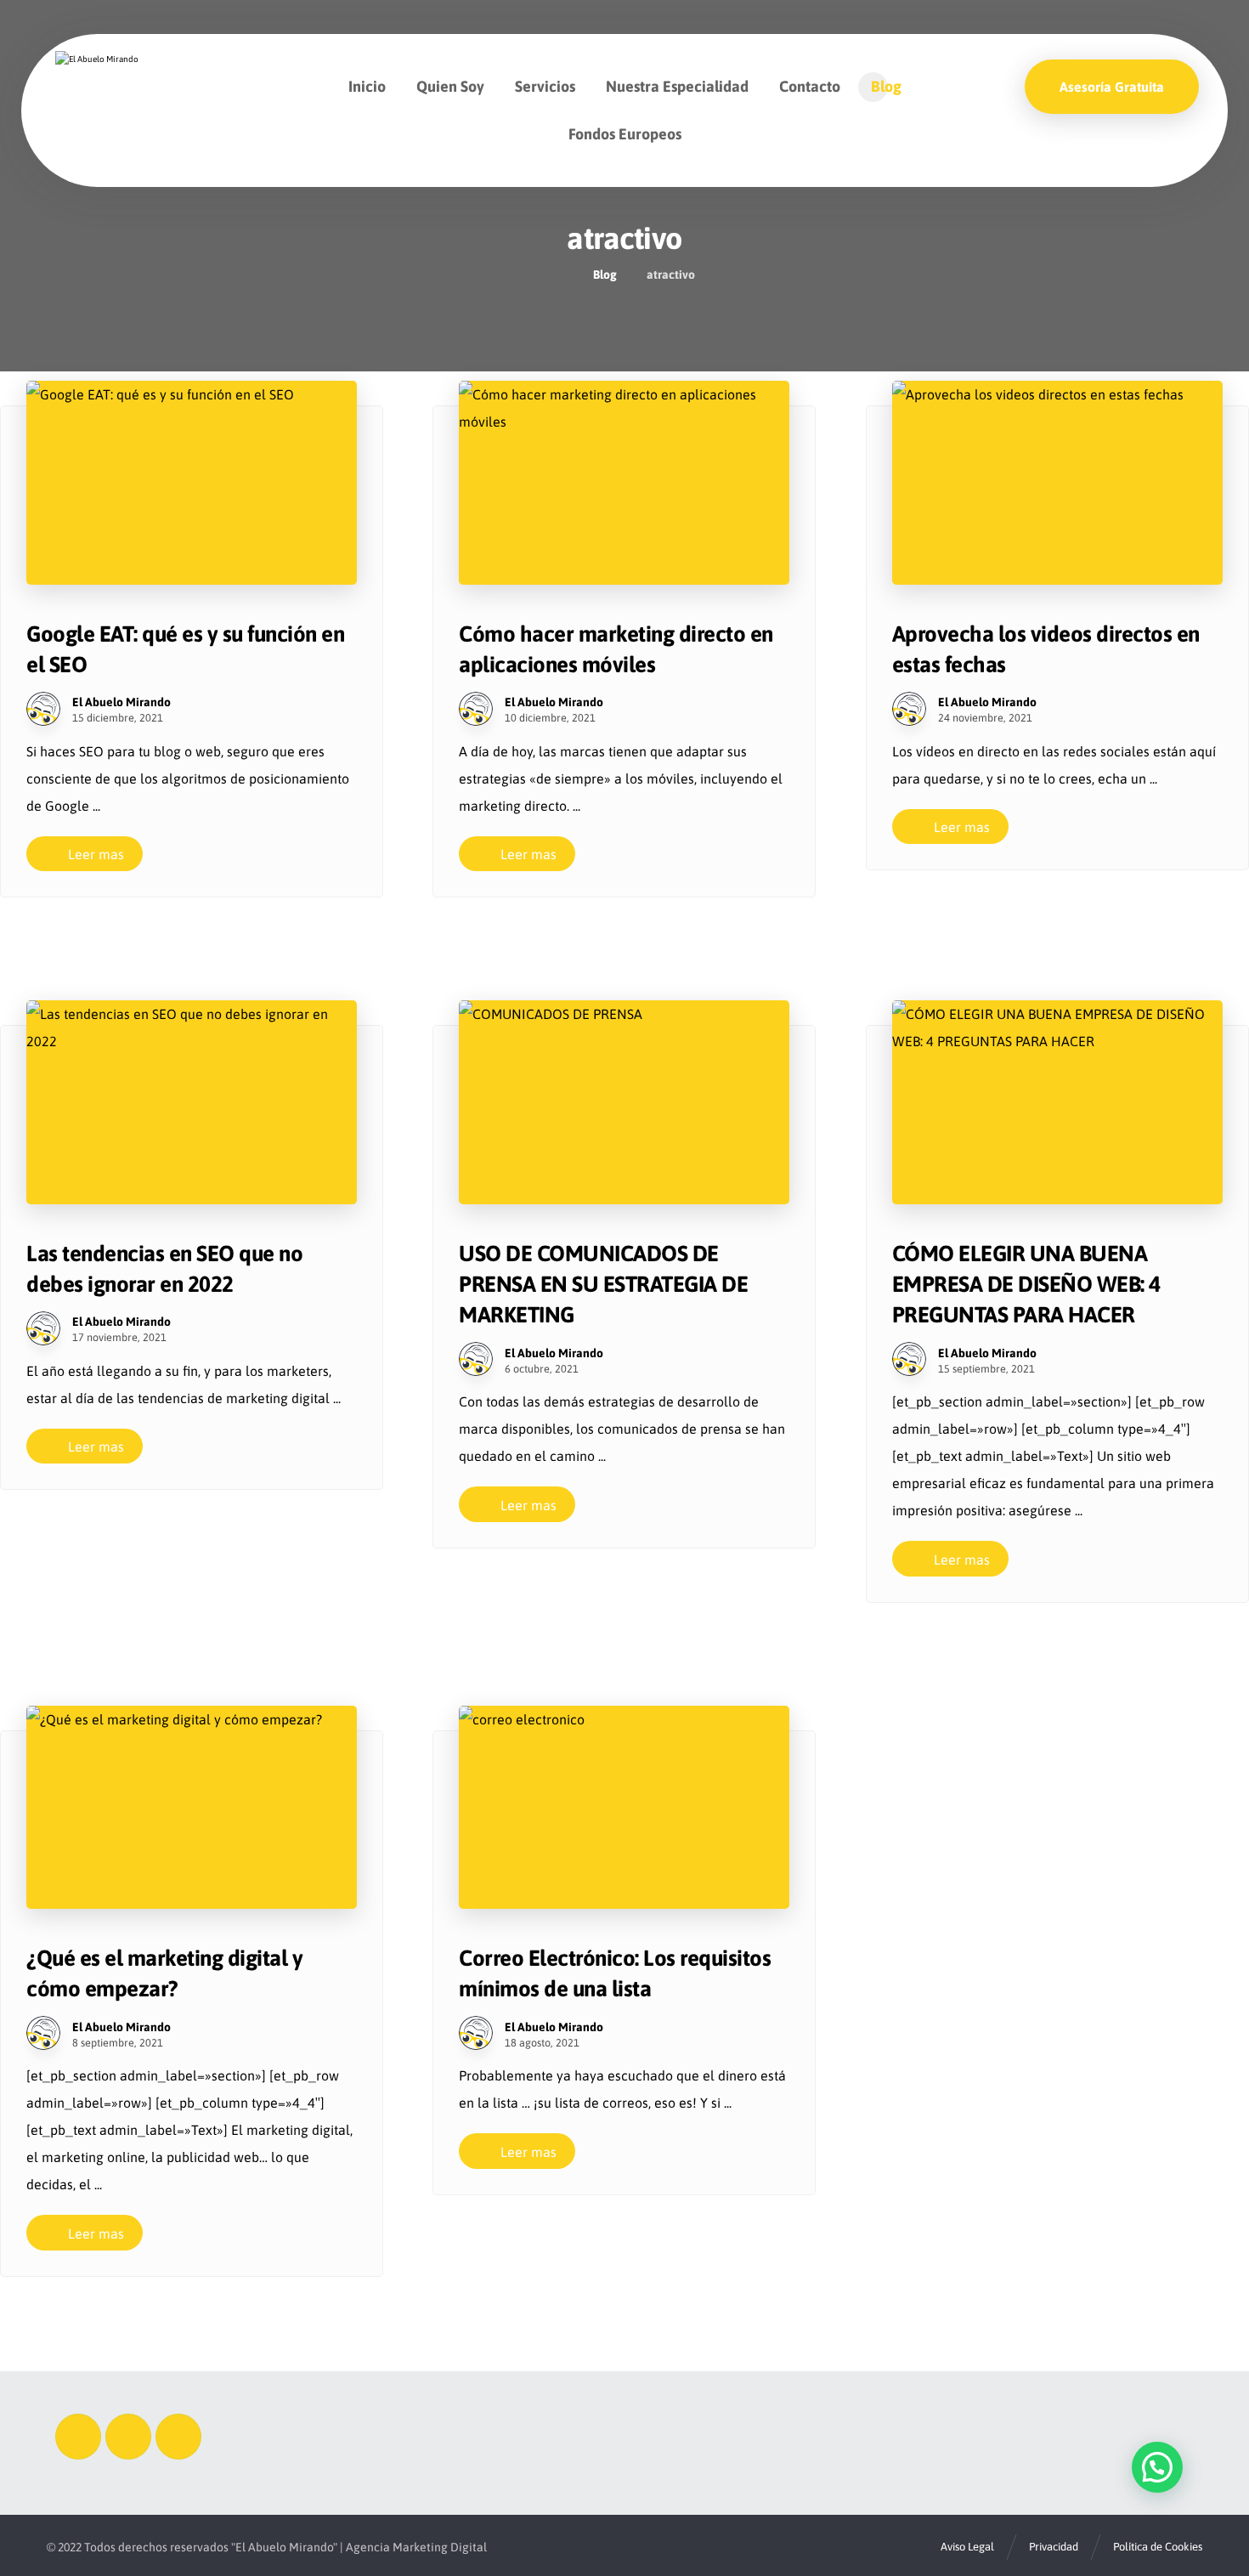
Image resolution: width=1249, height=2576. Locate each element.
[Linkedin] (178, 2437)
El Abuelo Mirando (122, 702)
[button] (1157, 2467)
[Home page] (559, 275)
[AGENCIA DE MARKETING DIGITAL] (108, 81)
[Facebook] (78, 2437)
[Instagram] (128, 2437)
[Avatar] (43, 709)
